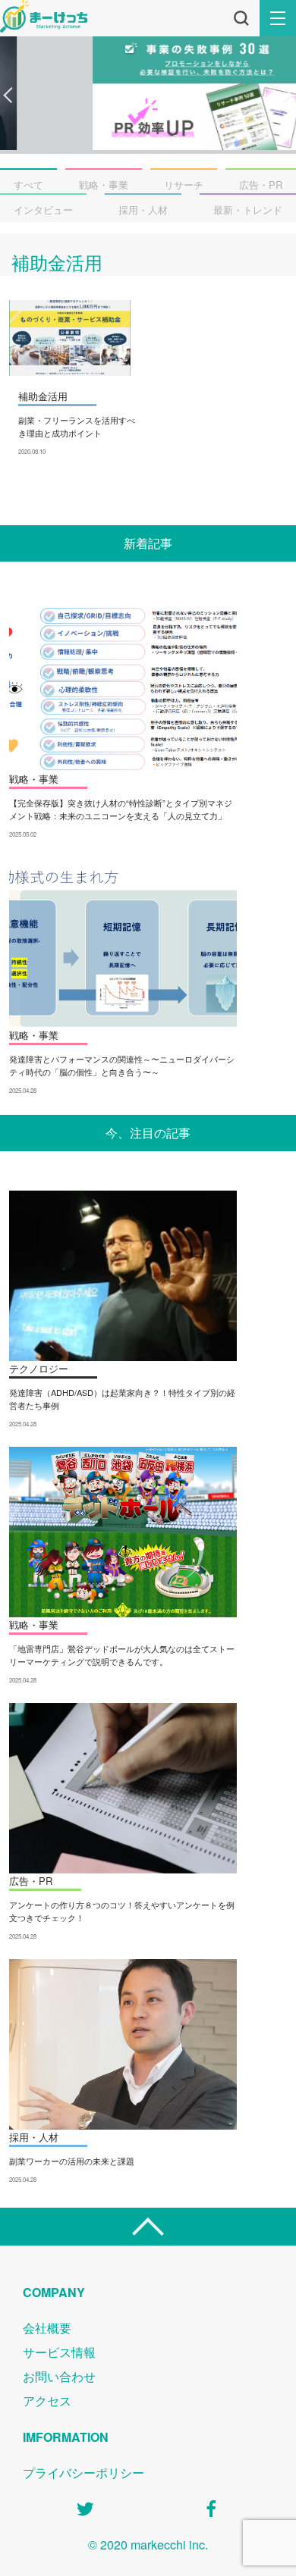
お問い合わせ (59, 2376)
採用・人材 (143, 210)
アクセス (47, 2401)
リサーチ (184, 185)
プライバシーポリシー (83, 2473)
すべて (28, 185)
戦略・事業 (104, 185)
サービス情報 (59, 2352)
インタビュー (43, 210)
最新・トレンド (248, 210)
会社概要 (47, 2328)
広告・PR (261, 185)
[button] (8, 95)
